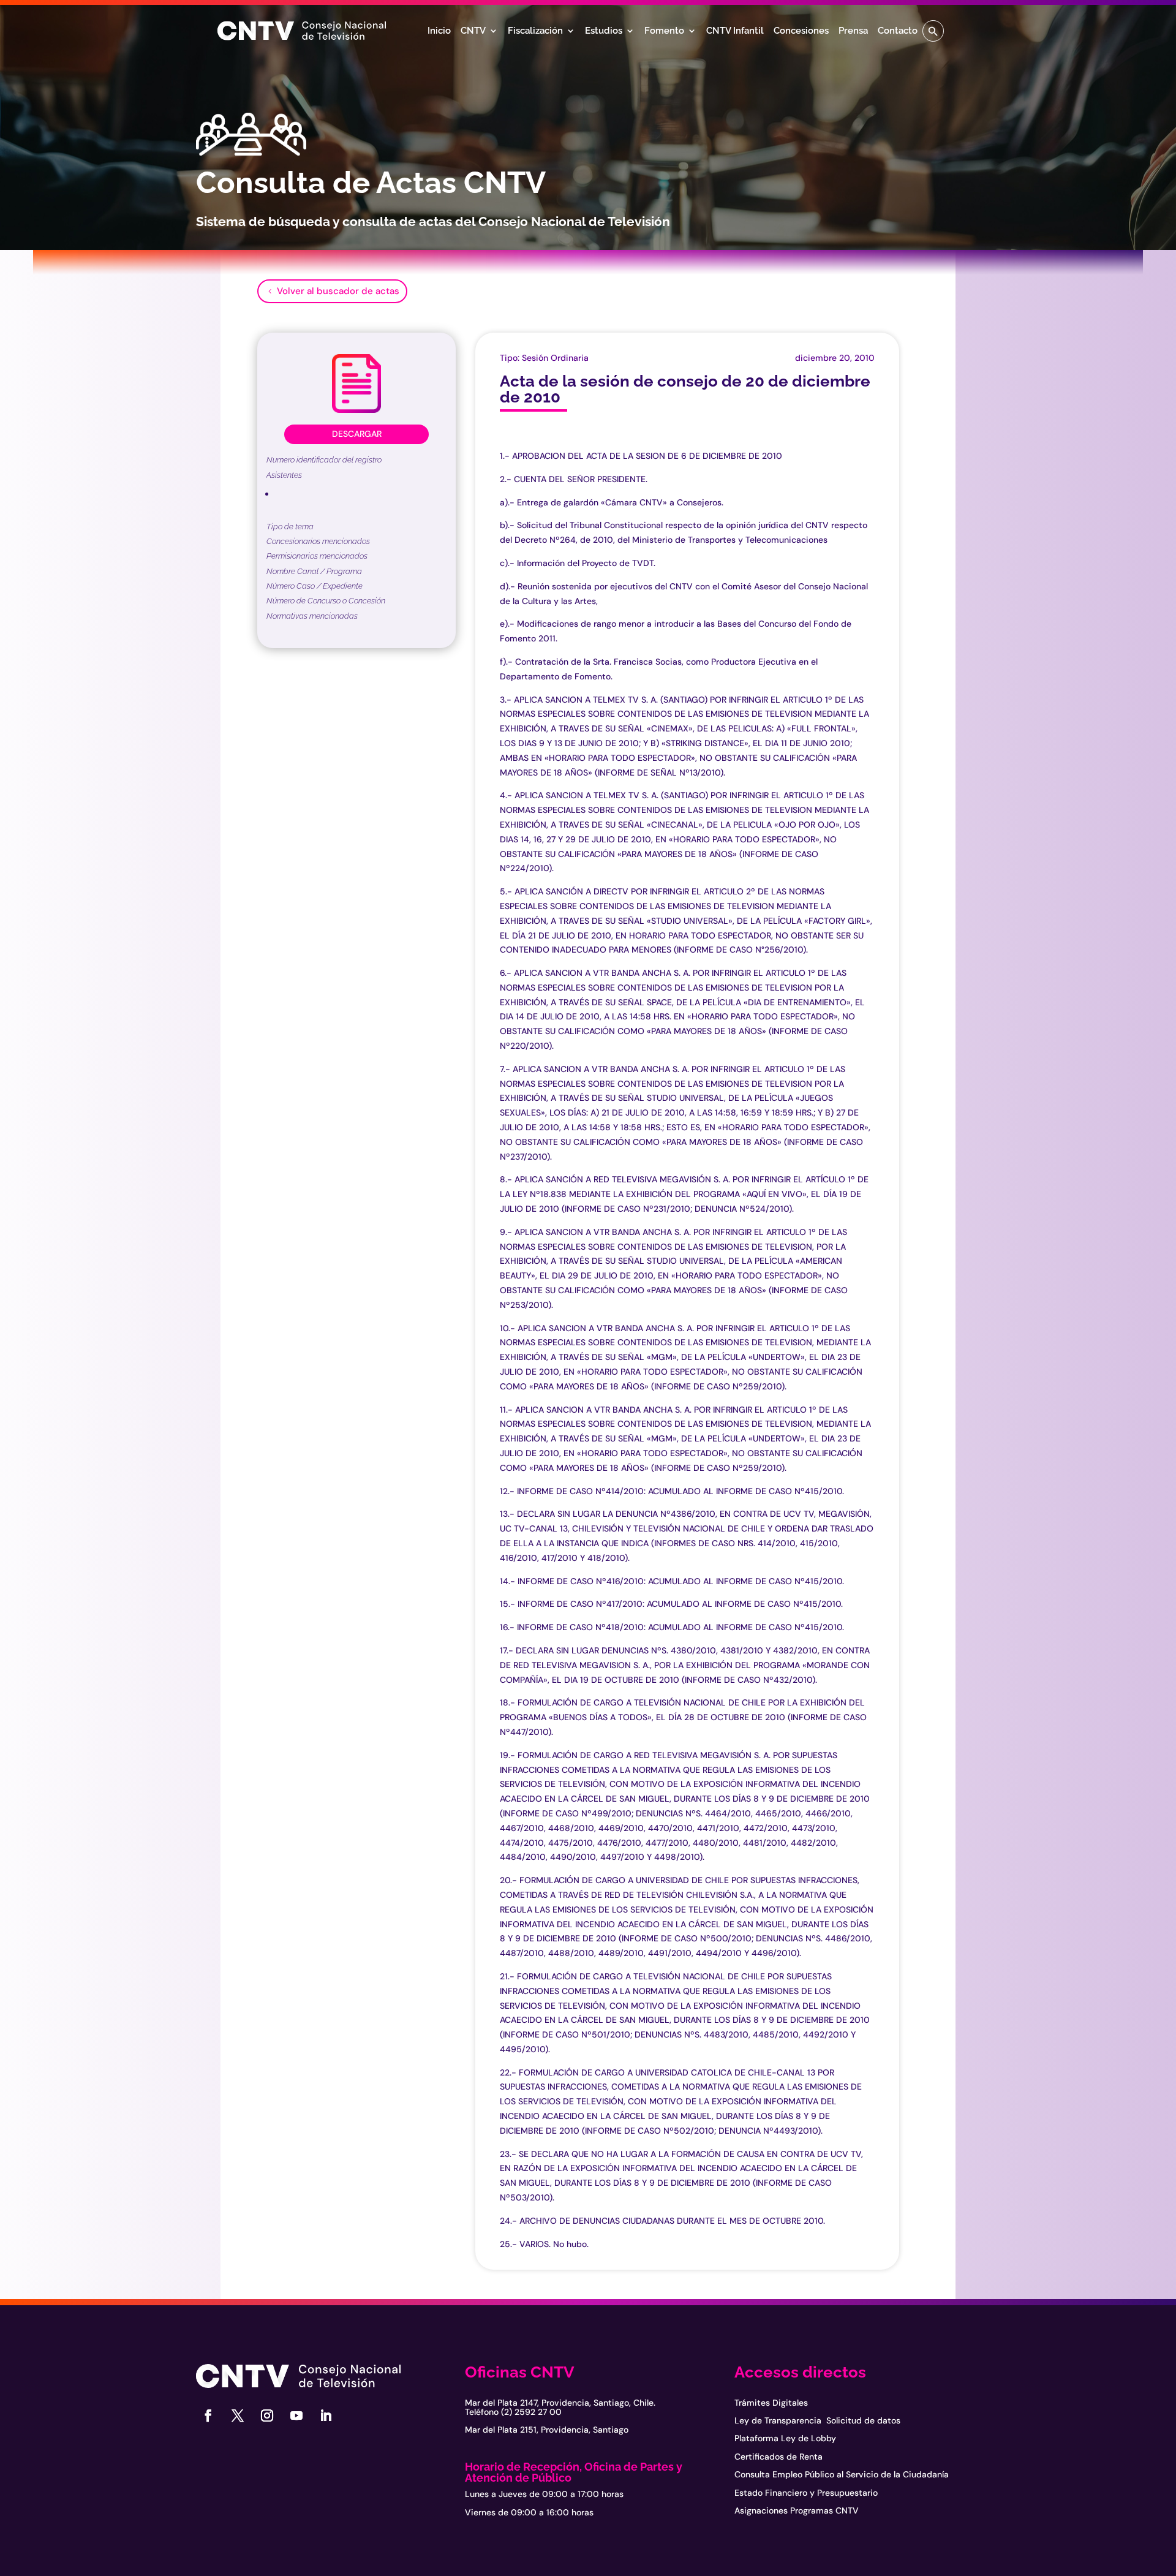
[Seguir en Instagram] (267, 2415)
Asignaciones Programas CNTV (797, 2510)
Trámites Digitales (771, 2403)
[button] (933, 31)
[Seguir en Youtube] (296, 2415)
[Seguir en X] (238, 2415)
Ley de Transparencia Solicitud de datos (817, 2420)
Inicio (439, 31)
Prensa (853, 31)
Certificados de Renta (778, 2457)
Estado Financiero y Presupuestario (806, 2493)
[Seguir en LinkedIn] (326, 2415)
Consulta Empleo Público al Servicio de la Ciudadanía (842, 2474)
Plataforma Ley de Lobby (785, 2438)
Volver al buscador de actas (338, 291)
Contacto (898, 31)
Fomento (664, 31)
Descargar (357, 434)
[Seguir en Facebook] (208, 2415)
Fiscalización (535, 31)
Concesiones (801, 31)
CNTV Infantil (735, 31)
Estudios (604, 31)
